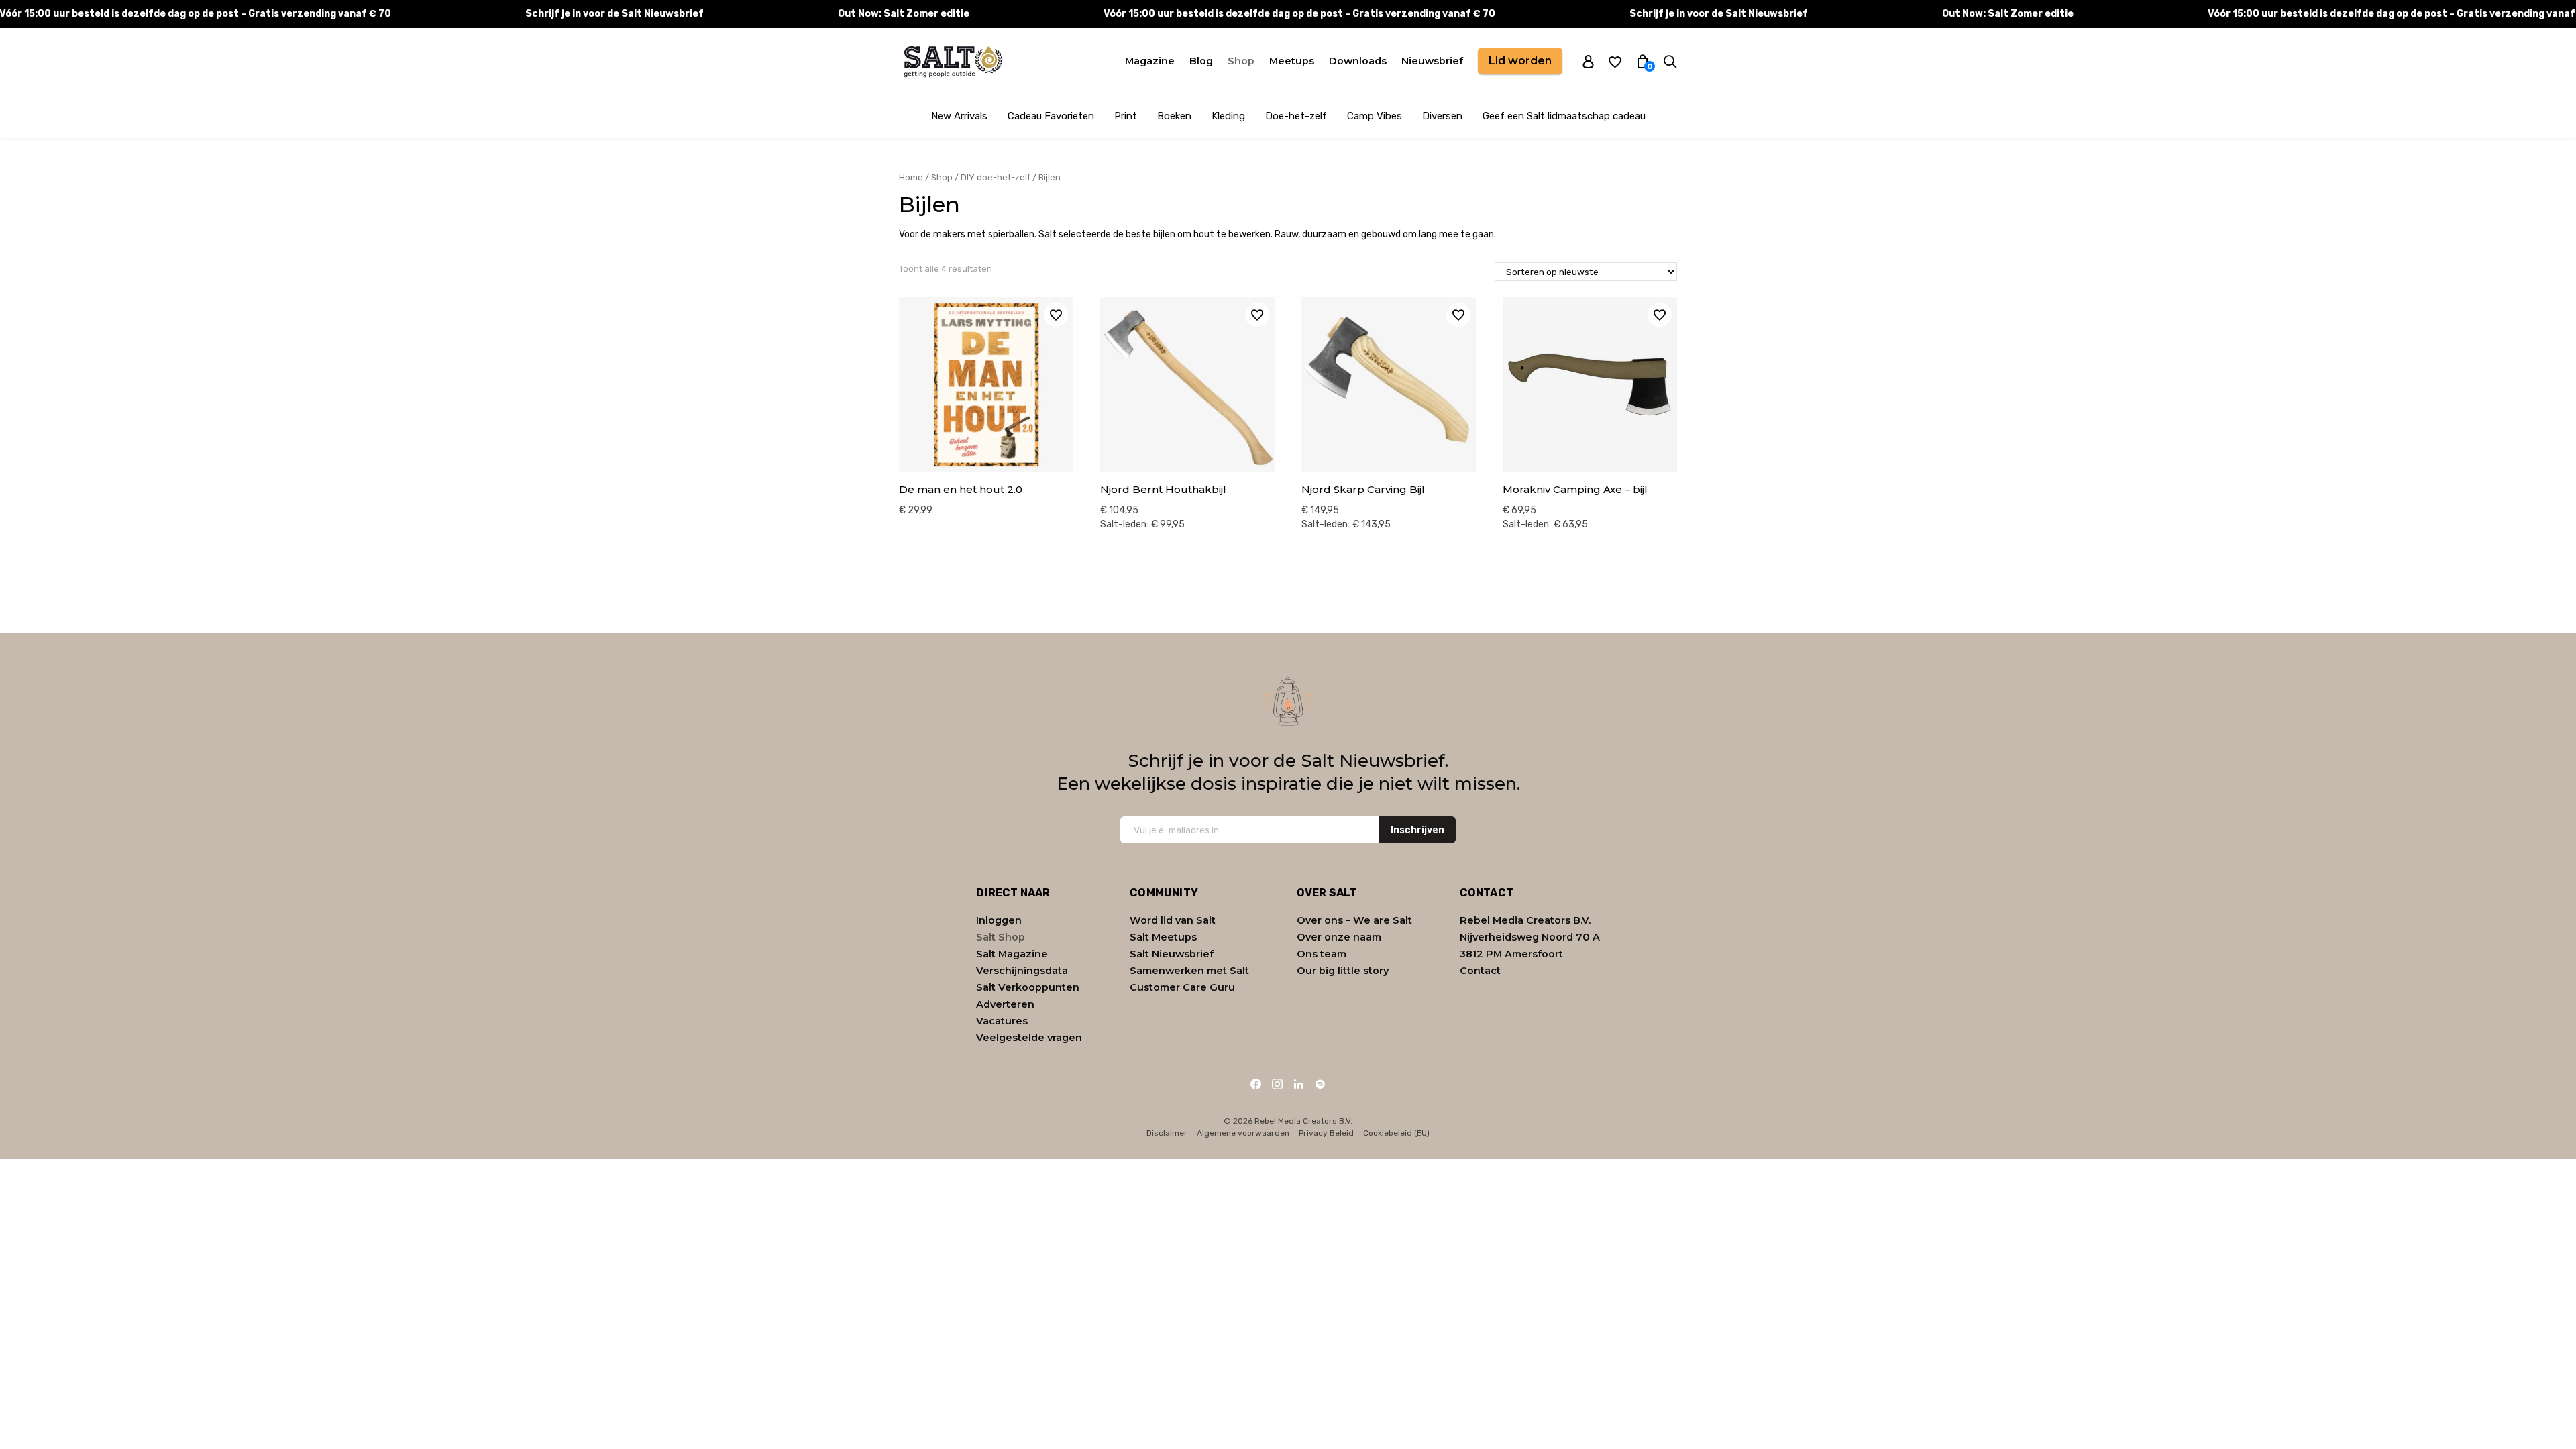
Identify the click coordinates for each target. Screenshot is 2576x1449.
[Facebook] (1256, 1084)
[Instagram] (1277, 1084)
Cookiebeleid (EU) (1396, 1133)
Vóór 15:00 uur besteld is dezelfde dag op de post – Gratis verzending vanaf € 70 (1299, 14)
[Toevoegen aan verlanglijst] (1056, 315)
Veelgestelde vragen (1029, 1038)
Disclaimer (1167, 1133)
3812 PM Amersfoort (1511, 954)
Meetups (1292, 61)
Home (911, 177)
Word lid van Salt (1173, 920)
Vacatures (1002, 1021)
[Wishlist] (1615, 61)
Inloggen (999, 920)
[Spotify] (1320, 1084)
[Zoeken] (1670, 61)
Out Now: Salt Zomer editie (904, 14)
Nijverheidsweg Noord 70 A (1530, 937)
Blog (1201, 61)
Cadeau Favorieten (1051, 116)
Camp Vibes (1375, 116)
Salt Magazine (1012, 954)
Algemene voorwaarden (1243, 1133)
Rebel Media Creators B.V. (1525, 920)
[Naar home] (953, 61)
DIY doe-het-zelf (996, 177)
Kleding (1228, 116)
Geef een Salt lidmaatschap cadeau (1564, 116)
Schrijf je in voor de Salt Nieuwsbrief (614, 14)
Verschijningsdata (1022, 971)
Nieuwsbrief (1432, 61)
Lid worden (1520, 61)
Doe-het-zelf (1296, 116)
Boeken (1174, 116)
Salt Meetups (1163, 937)
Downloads (1358, 61)
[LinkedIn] (1299, 1084)
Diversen (1442, 116)
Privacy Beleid (1326, 1133)
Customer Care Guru (1182, 987)
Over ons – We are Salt (1354, 920)
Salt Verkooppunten (1028, 987)
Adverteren (1005, 1004)
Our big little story (1343, 971)
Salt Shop (1001, 937)
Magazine (1150, 61)
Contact (1480, 971)
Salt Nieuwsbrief (1172, 954)
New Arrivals (959, 116)
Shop (1241, 61)
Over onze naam (1339, 937)
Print (1126, 116)
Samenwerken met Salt (1189, 971)
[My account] (1588, 61)
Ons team (1322, 954)
